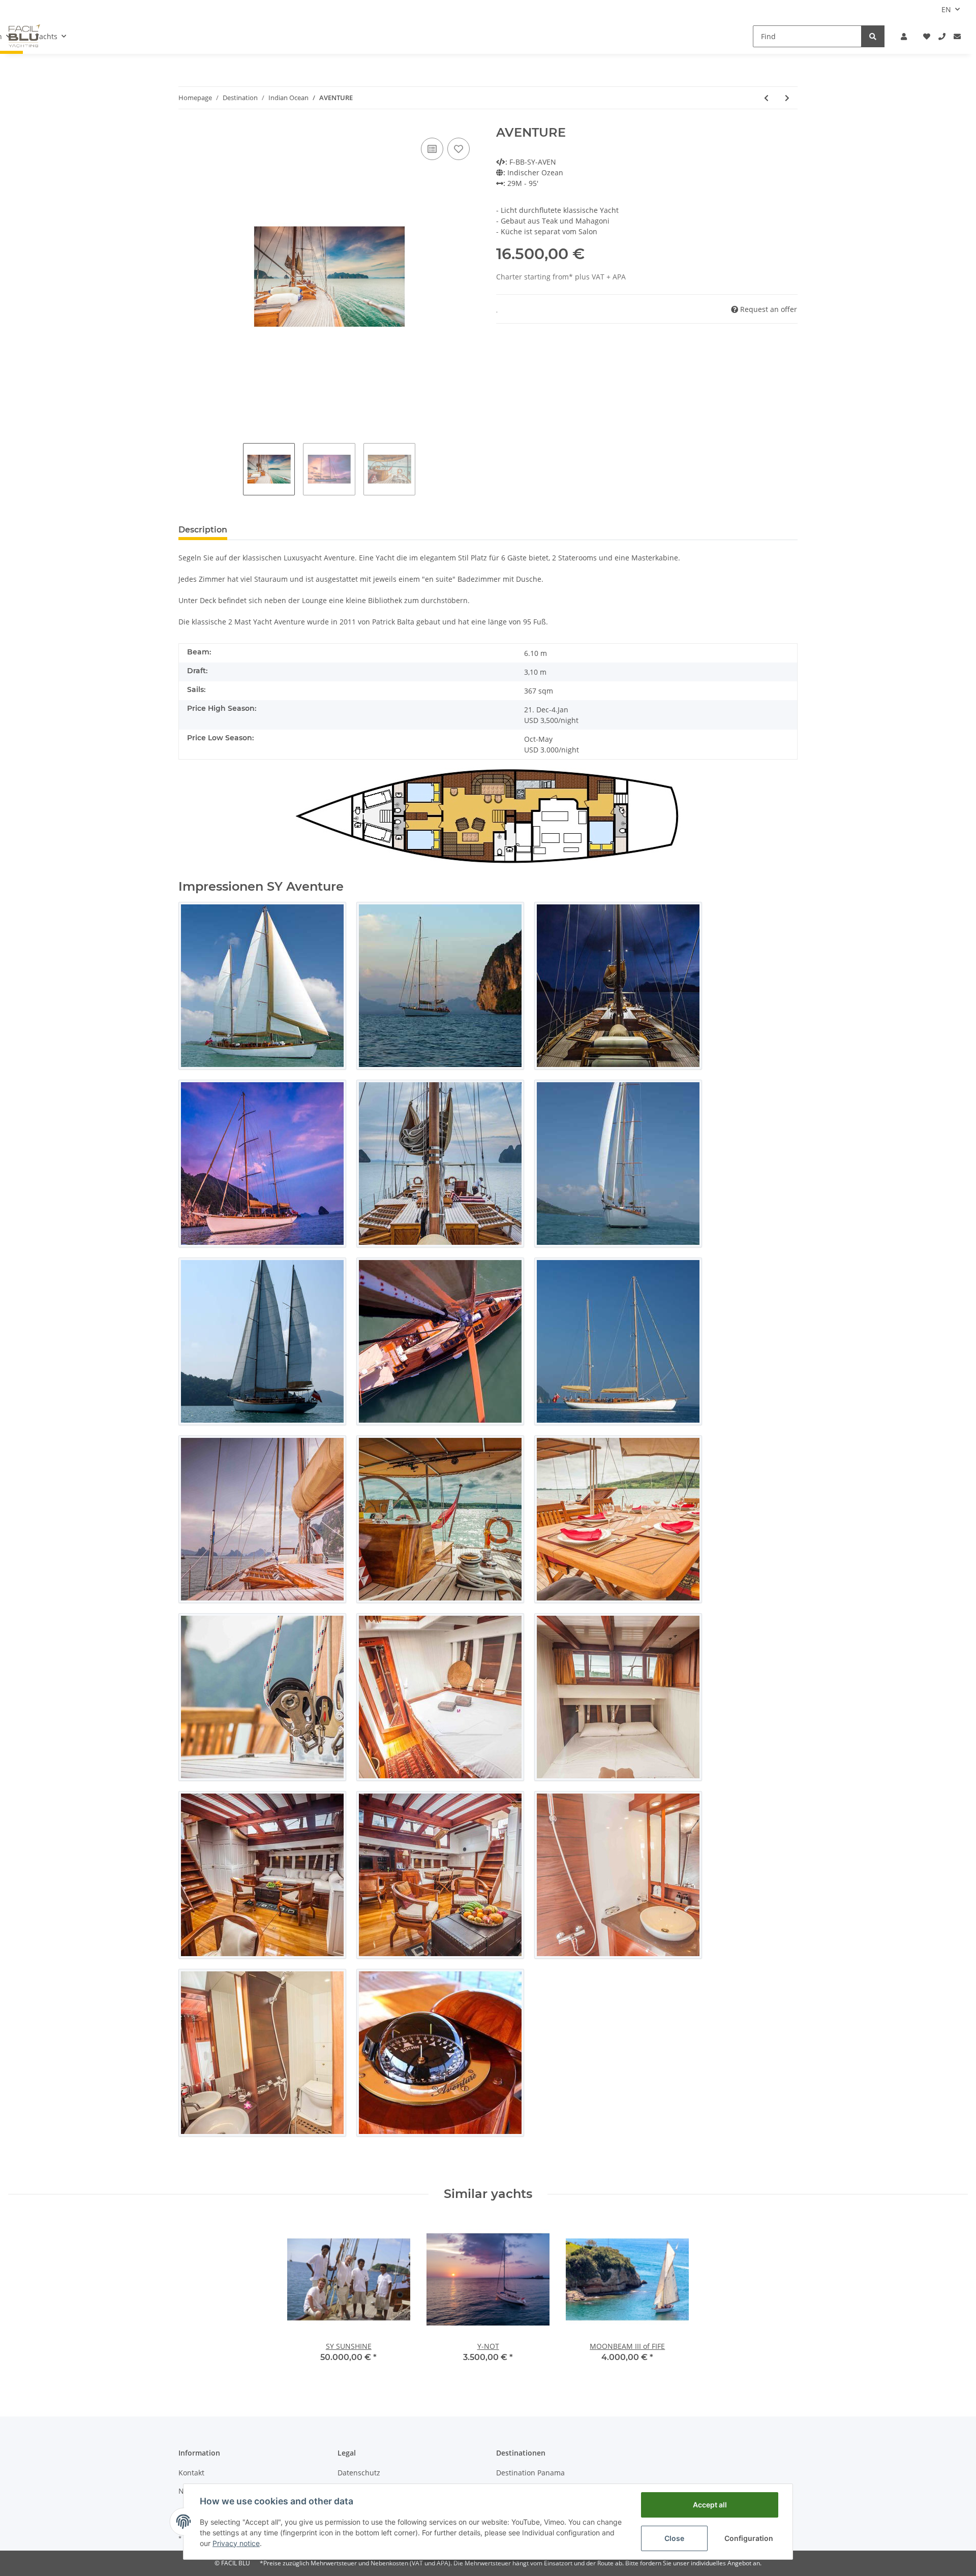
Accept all (710, 2505)
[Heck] (262, 1341)
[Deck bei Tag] (440, 1164)
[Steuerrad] (440, 1519)
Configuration (749, 2538)
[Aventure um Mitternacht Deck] (618, 986)
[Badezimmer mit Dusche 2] (262, 2053)
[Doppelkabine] (440, 1697)
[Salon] (262, 1875)
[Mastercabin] (618, 1697)
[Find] (873, 36)
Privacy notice (236, 2543)
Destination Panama (530, 2473)
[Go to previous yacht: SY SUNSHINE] (766, 98)
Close (674, 2538)
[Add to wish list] (459, 149)
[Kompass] (440, 2053)
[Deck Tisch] (618, 1519)
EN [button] (946, 9)
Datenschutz (359, 2473)
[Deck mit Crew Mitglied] (262, 1519)
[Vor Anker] (440, 986)
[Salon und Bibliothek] (440, 1875)
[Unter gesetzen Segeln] (262, 986)
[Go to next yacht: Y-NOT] (787, 98)
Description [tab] (203, 530)
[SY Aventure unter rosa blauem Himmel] (262, 1164)
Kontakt (191, 2473)
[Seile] (262, 1697)
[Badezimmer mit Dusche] (618, 1875)
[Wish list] (927, 36)
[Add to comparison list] (432, 149)
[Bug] (618, 1164)
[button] (904, 36)
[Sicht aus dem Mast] (440, 1341)
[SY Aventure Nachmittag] (618, 1341)
